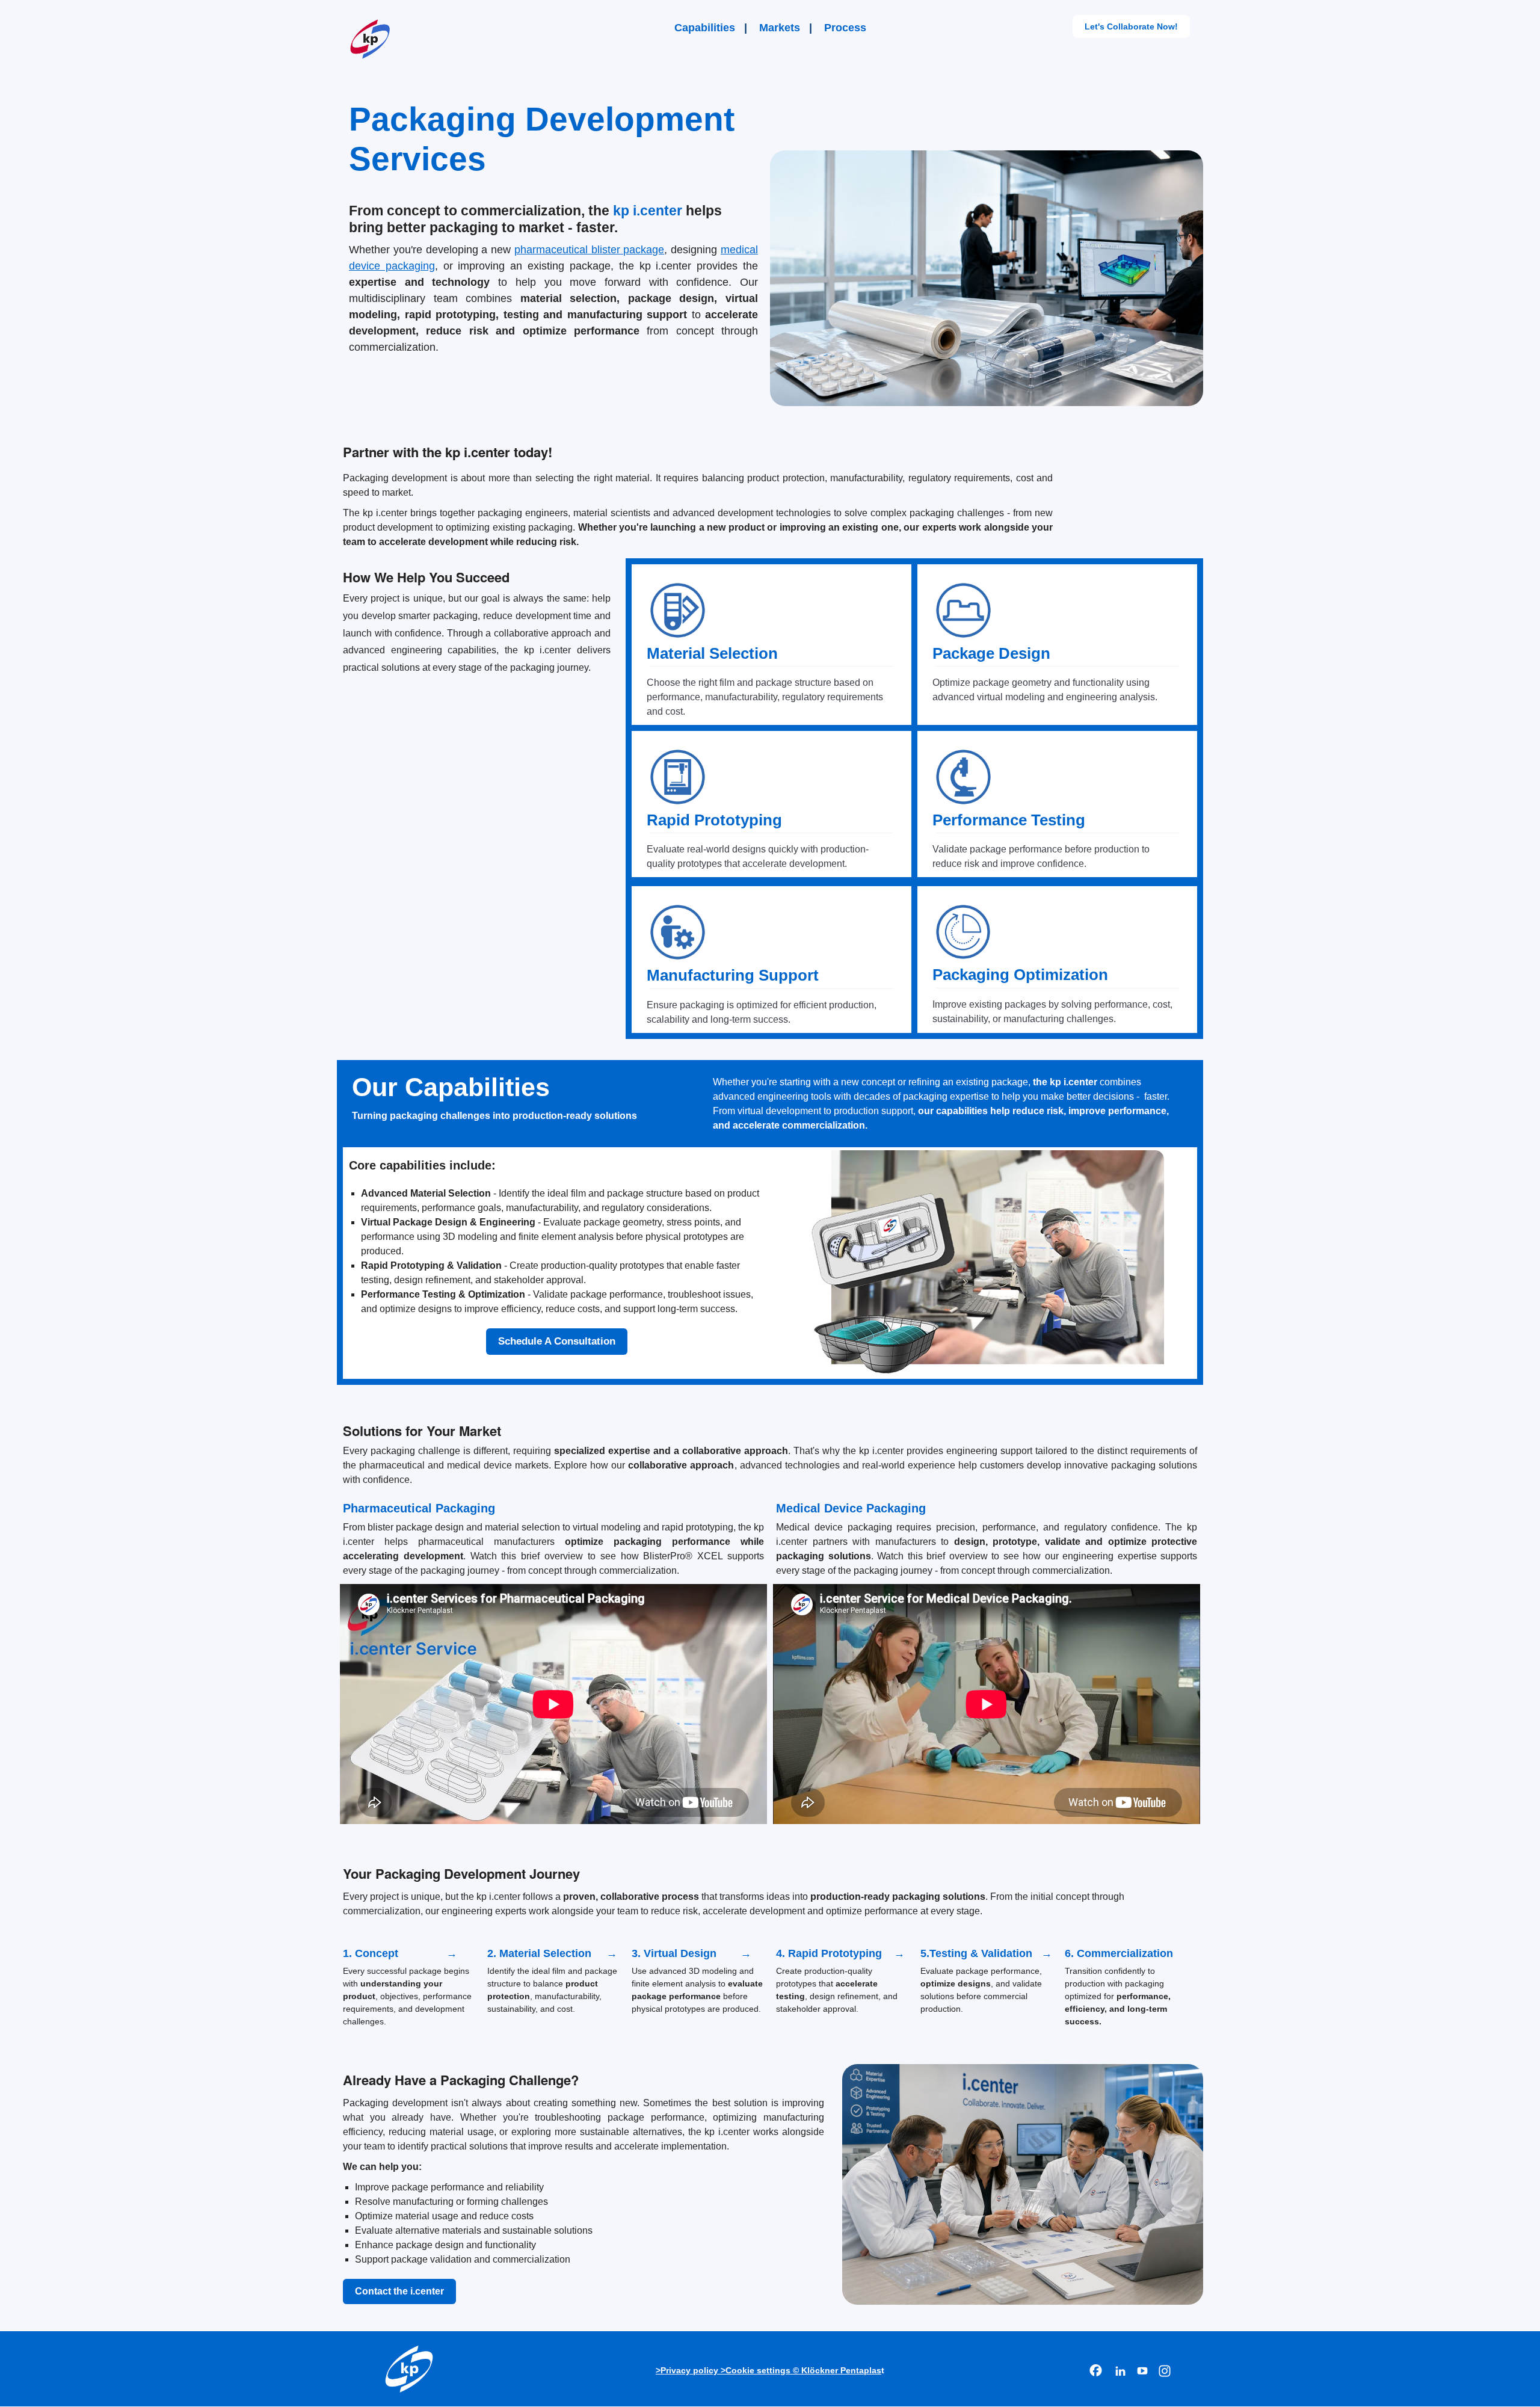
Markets (780, 28)
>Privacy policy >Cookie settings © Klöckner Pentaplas (768, 2370)
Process (845, 28)
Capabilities (705, 28)
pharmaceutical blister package (590, 250)
